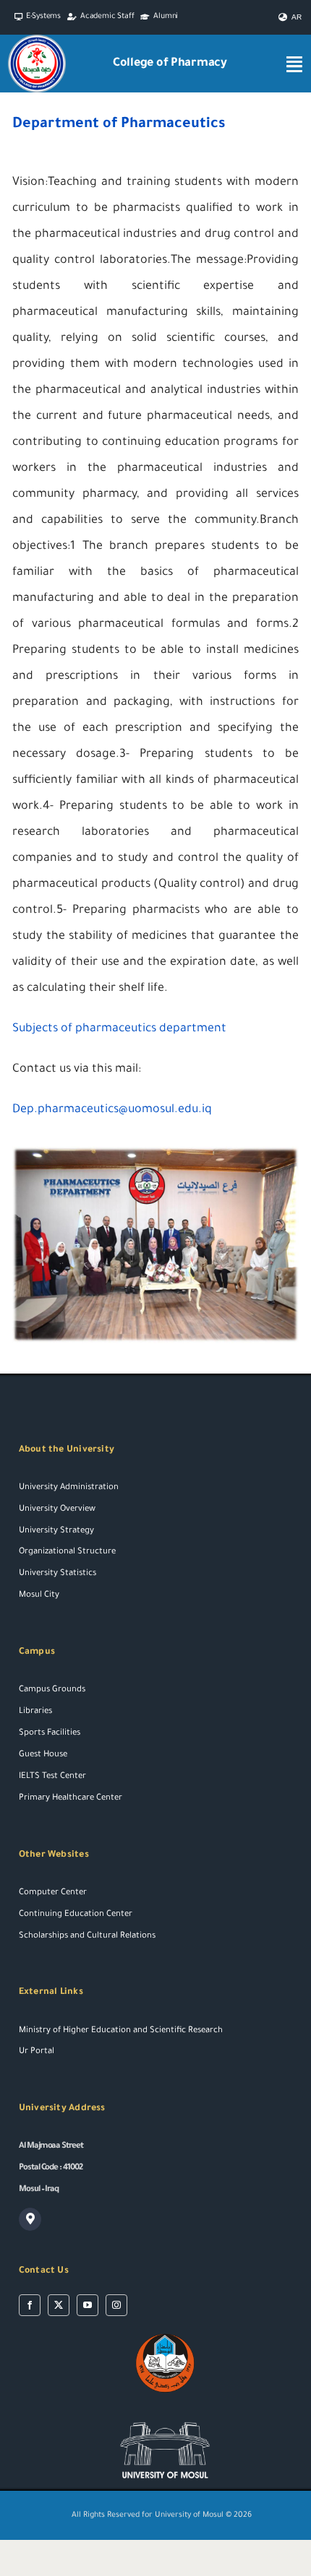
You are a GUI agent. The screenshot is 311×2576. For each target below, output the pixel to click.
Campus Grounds (52, 1690)
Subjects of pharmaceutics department (119, 1029)
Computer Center (53, 1893)
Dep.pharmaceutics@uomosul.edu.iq (112, 1110)
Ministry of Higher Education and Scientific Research (121, 2031)
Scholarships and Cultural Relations (87, 1937)
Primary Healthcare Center (71, 1799)
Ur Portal (37, 2052)
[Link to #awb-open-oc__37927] (294, 64)
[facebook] (30, 2305)
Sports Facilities (50, 1734)
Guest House (43, 1755)
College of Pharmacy (170, 64)
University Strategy (56, 1531)
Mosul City (39, 1596)
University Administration (69, 1488)
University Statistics (57, 1574)
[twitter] (59, 2305)
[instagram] (116, 2305)
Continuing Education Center (76, 1915)
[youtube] (88, 2305)
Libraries (35, 1712)
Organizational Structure (67, 1552)
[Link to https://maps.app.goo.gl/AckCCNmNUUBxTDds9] (30, 2219)
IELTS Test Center (52, 1777)
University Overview (57, 1510)
